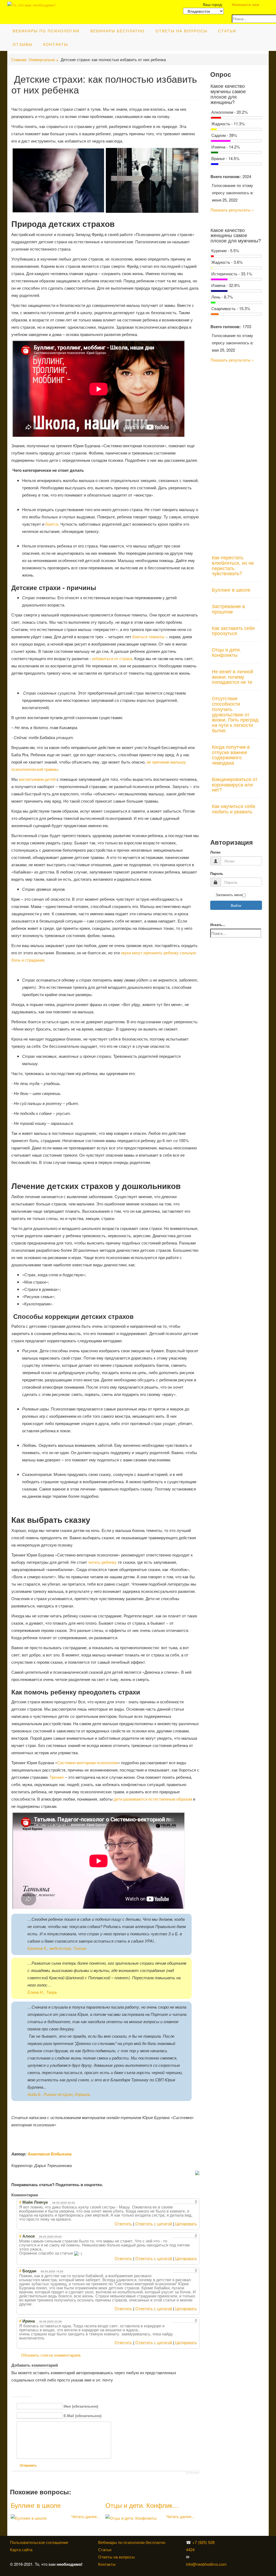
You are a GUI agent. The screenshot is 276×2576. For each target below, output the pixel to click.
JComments (193, 2473)
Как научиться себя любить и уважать (234, 809)
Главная (19, 59)
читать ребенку (102, 1562)
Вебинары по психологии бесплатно (132, 2542)
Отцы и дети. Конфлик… (142, 2505)
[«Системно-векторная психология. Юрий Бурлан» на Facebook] (231, 2549)
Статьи (227, 31)
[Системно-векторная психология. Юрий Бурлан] (232, 2542)
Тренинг (57, 1777)
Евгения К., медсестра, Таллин (57, 1948)
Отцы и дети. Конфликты (226, 652)
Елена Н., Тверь (42, 1992)
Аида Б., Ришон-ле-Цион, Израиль (59, 2094)
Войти (236, 905)
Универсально (42, 59)
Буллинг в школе (36, 2505)
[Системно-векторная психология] (231, 2542)
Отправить (28, 2466)
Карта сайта (21, 2549)
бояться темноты (148, 637)
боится (52, 524)
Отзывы (23, 44)
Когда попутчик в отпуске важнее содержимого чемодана (231, 755)
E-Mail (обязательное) (82, 2416)
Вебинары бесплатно (118, 31)
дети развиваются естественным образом (153, 1799)
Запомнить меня (229, 895)
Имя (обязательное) (81, 2406)
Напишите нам (245, 4)
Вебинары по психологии (46, 31)
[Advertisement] (236, 455)
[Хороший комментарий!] (175, 2202)
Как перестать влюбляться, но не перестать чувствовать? (233, 565)
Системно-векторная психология (87, 1762)
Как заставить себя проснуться (233, 630)
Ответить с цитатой (154, 2223)
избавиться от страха (112, 658)
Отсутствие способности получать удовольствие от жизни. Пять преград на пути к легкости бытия (235, 714)
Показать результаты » (232, 210)
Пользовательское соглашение (39, 2542)
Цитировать (186, 2223)
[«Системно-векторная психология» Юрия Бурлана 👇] (232, 2549)
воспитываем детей (37, 779)
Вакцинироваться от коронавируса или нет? (235, 784)
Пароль (217, 874)
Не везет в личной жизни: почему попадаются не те (232, 677)
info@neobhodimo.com (206, 2564)
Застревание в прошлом (228, 609)
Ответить (123, 2223)
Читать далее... (86, 2516)
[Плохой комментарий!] (180, 2202)
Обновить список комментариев (51, 2355)
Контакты (56, 44)
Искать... (218, 925)
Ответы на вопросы (181, 31)
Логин (215, 852)
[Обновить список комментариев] (42, 2195)
